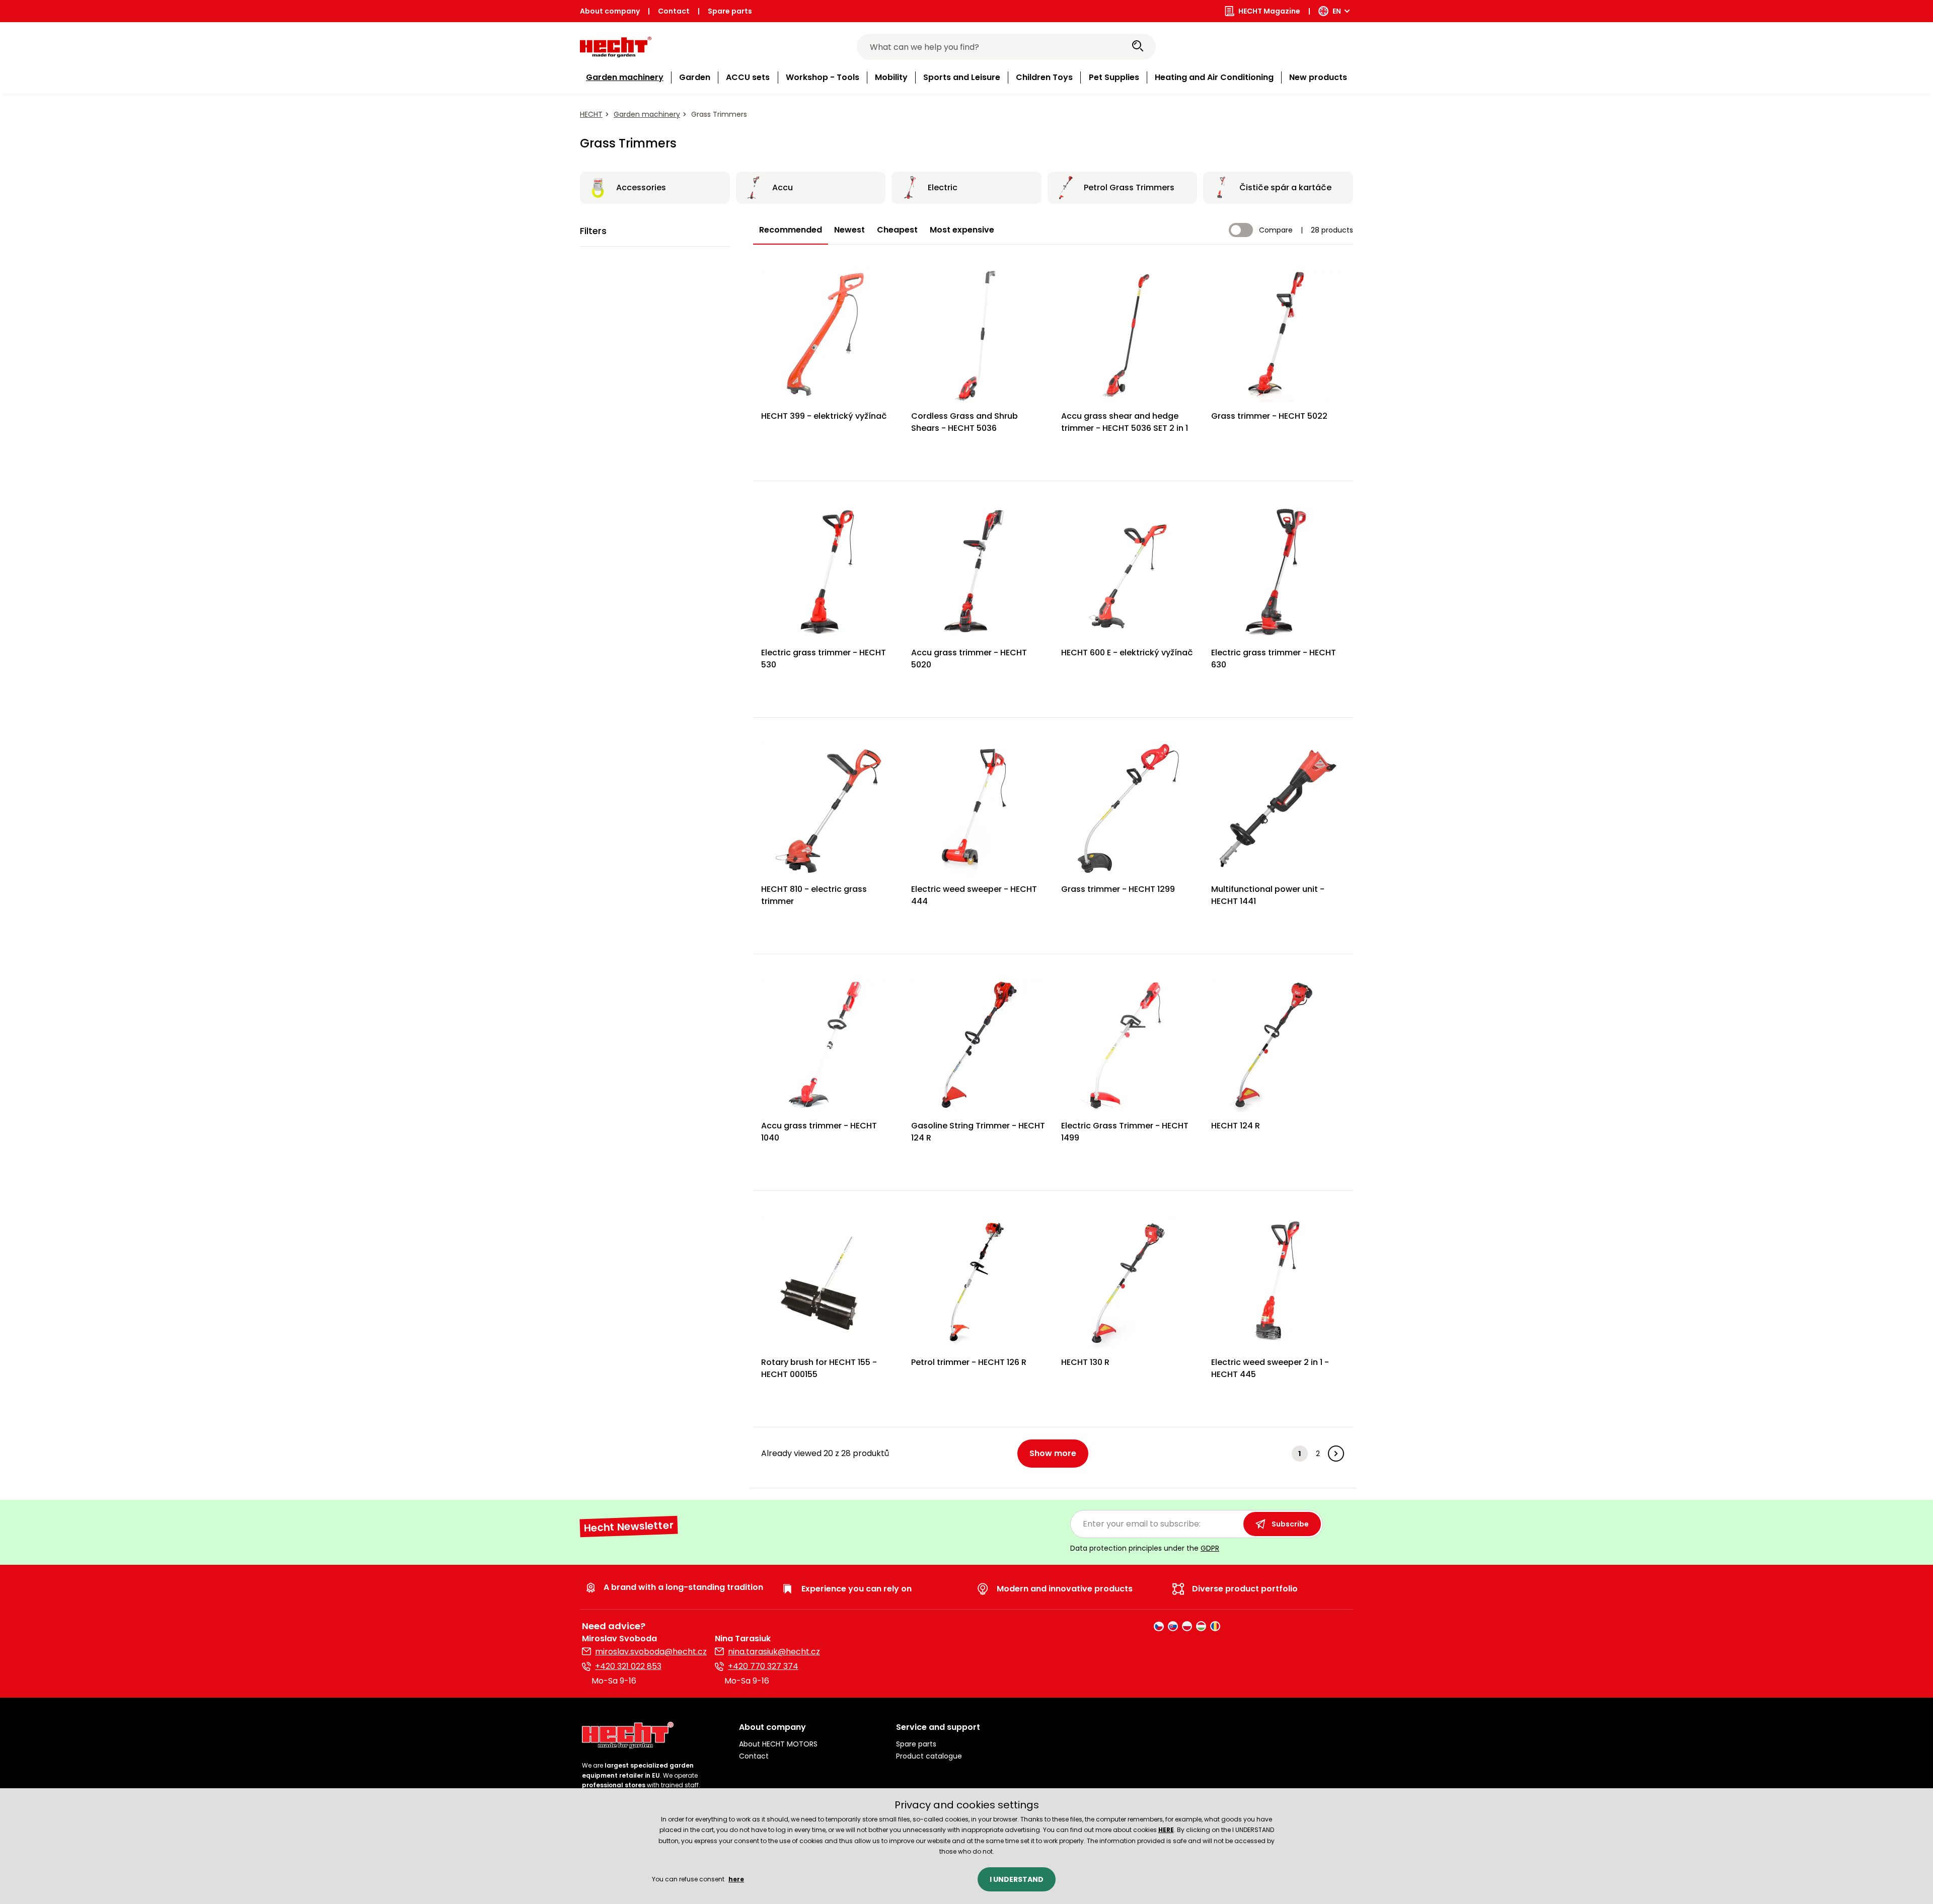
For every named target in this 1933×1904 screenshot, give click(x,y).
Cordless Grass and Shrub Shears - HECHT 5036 (964, 422)
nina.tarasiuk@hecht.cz (774, 1652)
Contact (674, 11)
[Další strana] (1336, 1454)
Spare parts (730, 11)
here (736, 1879)
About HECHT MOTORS (778, 1744)
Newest (849, 230)
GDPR (1210, 1548)
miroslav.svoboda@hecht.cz (651, 1652)
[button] (809, 1727)
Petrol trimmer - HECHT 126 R (969, 1362)
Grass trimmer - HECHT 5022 (1269, 416)
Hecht (591, 114)
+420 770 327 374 (763, 1666)
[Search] (1138, 47)
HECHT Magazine (1269, 11)
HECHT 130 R (1085, 1362)
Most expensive (962, 230)
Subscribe (1290, 1524)
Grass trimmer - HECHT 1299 (1118, 889)
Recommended (791, 230)
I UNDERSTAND (1017, 1879)
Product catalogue (929, 1756)
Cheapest (897, 230)
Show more (1053, 1453)
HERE (1166, 1830)
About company (610, 11)
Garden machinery (647, 114)
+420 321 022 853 (628, 1666)
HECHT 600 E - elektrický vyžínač (1127, 653)
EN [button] (1337, 11)
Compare (1276, 230)
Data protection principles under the (1145, 1548)
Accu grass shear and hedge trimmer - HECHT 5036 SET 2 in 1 (1125, 422)
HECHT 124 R (1236, 1126)
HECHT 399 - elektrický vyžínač (824, 416)
